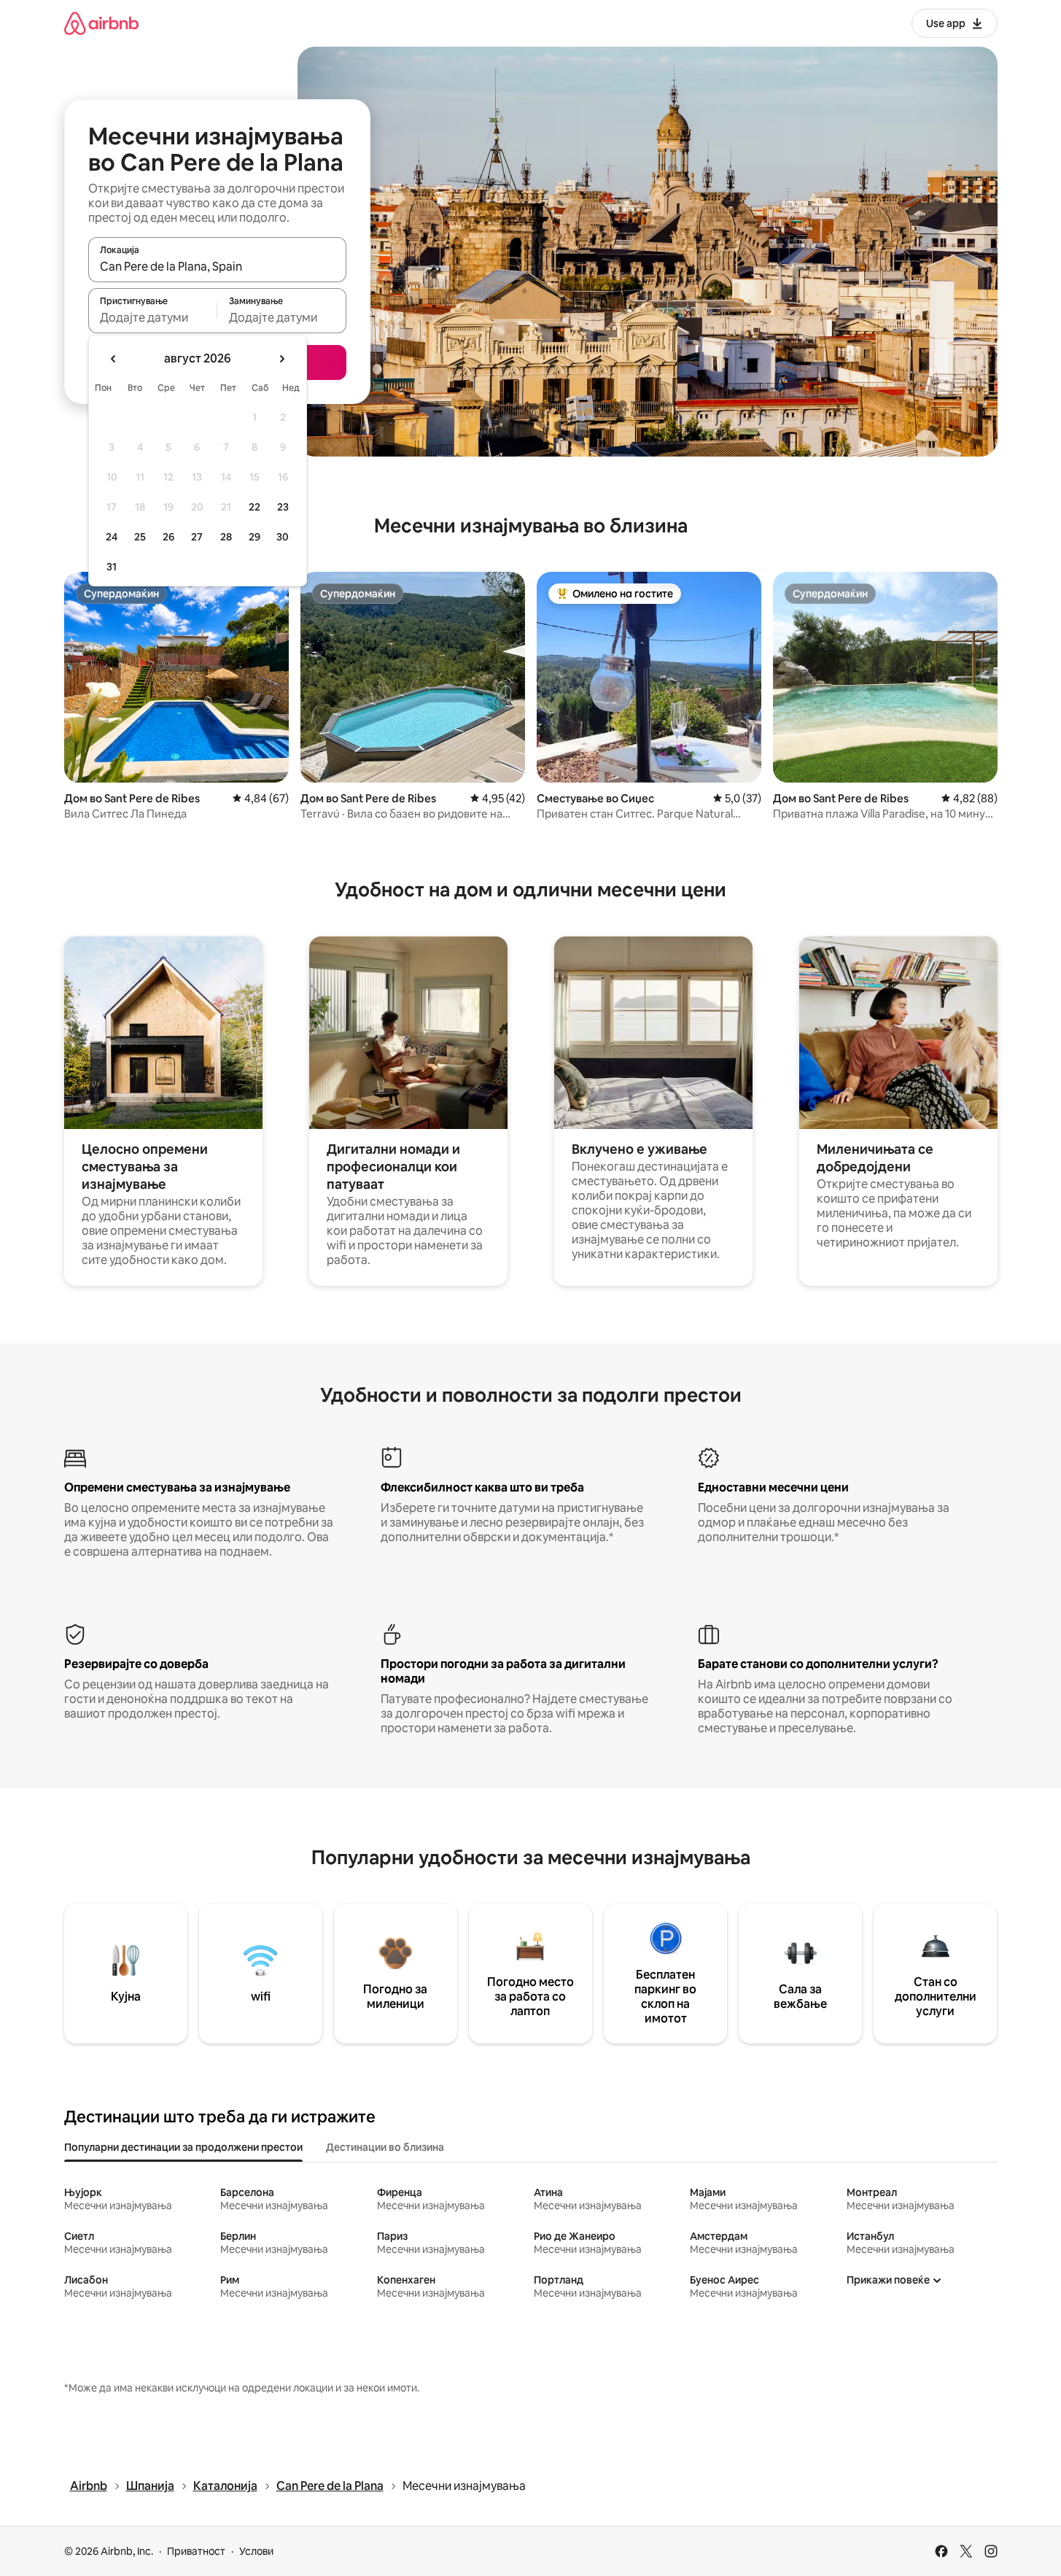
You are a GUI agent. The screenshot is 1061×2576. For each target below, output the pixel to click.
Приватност (196, 2551)
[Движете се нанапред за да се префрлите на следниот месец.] (281, 359)
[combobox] (217, 266)
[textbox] (153, 317)
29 (254, 537)
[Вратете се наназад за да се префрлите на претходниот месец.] (114, 359)
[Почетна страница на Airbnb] (101, 23)
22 (254, 507)
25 (140, 537)
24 (112, 537)
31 (112, 567)
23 (283, 507)
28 (226, 537)
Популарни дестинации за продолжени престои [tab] (183, 2147)
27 (197, 537)
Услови (256, 2551)
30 (283, 537)
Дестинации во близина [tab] (385, 2147)
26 (168, 537)
